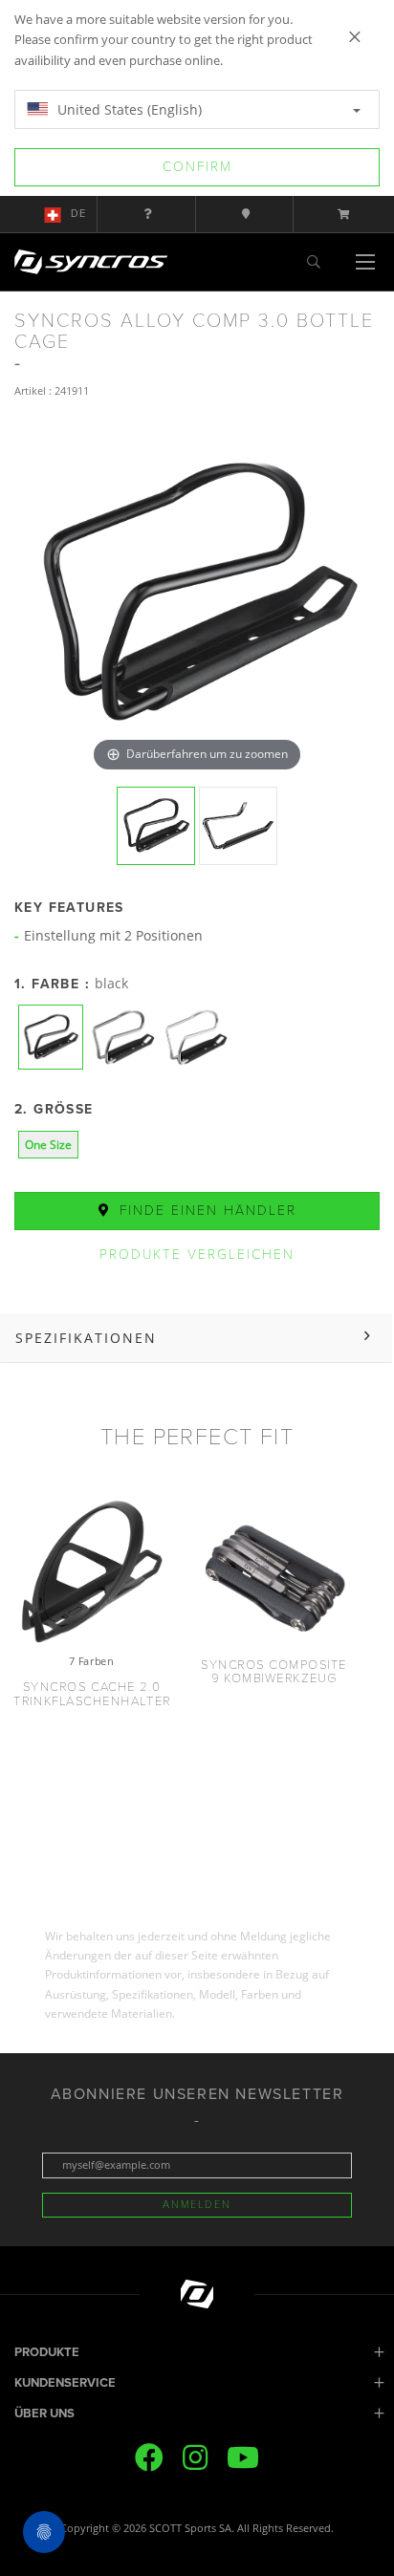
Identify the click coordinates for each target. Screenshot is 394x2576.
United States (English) (128, 109)
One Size (48, 1145)
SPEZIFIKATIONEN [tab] (86, 1338)
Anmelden (197, 2205)
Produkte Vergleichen (197, 1255)
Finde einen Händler (205, 1211)
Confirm (197, 167)
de (78, 214)
